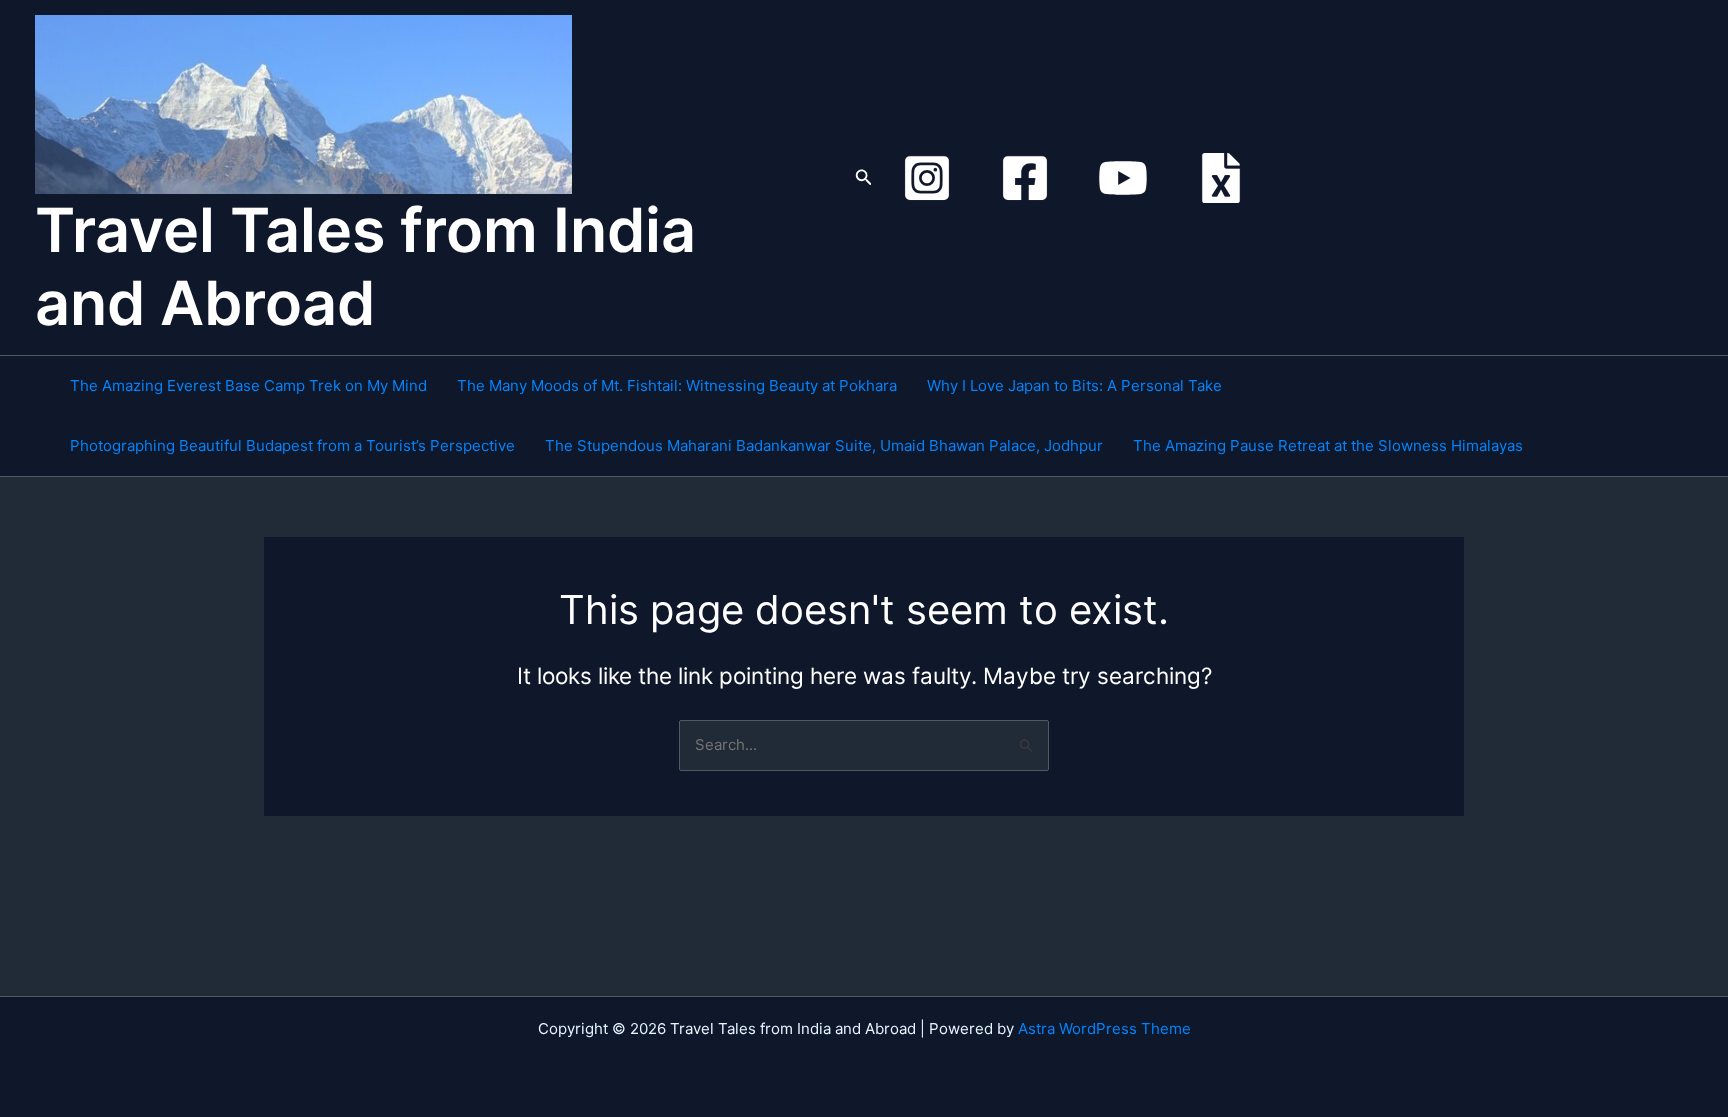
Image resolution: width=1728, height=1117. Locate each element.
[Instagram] (927, 178)
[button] (864, 177)
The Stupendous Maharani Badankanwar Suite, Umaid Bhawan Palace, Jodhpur (824, 445)
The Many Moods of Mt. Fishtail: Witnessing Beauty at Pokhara (677, 385)
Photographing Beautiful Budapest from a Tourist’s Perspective (292, 445)
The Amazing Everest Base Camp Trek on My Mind (248, 385)
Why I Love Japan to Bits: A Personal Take (1074, 385)
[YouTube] (1123, 178)
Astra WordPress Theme (1104, 1028)
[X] (1221, 178)
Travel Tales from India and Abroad (365, 266)
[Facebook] (1025, 178)
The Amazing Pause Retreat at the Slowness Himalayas (1328, 445)
